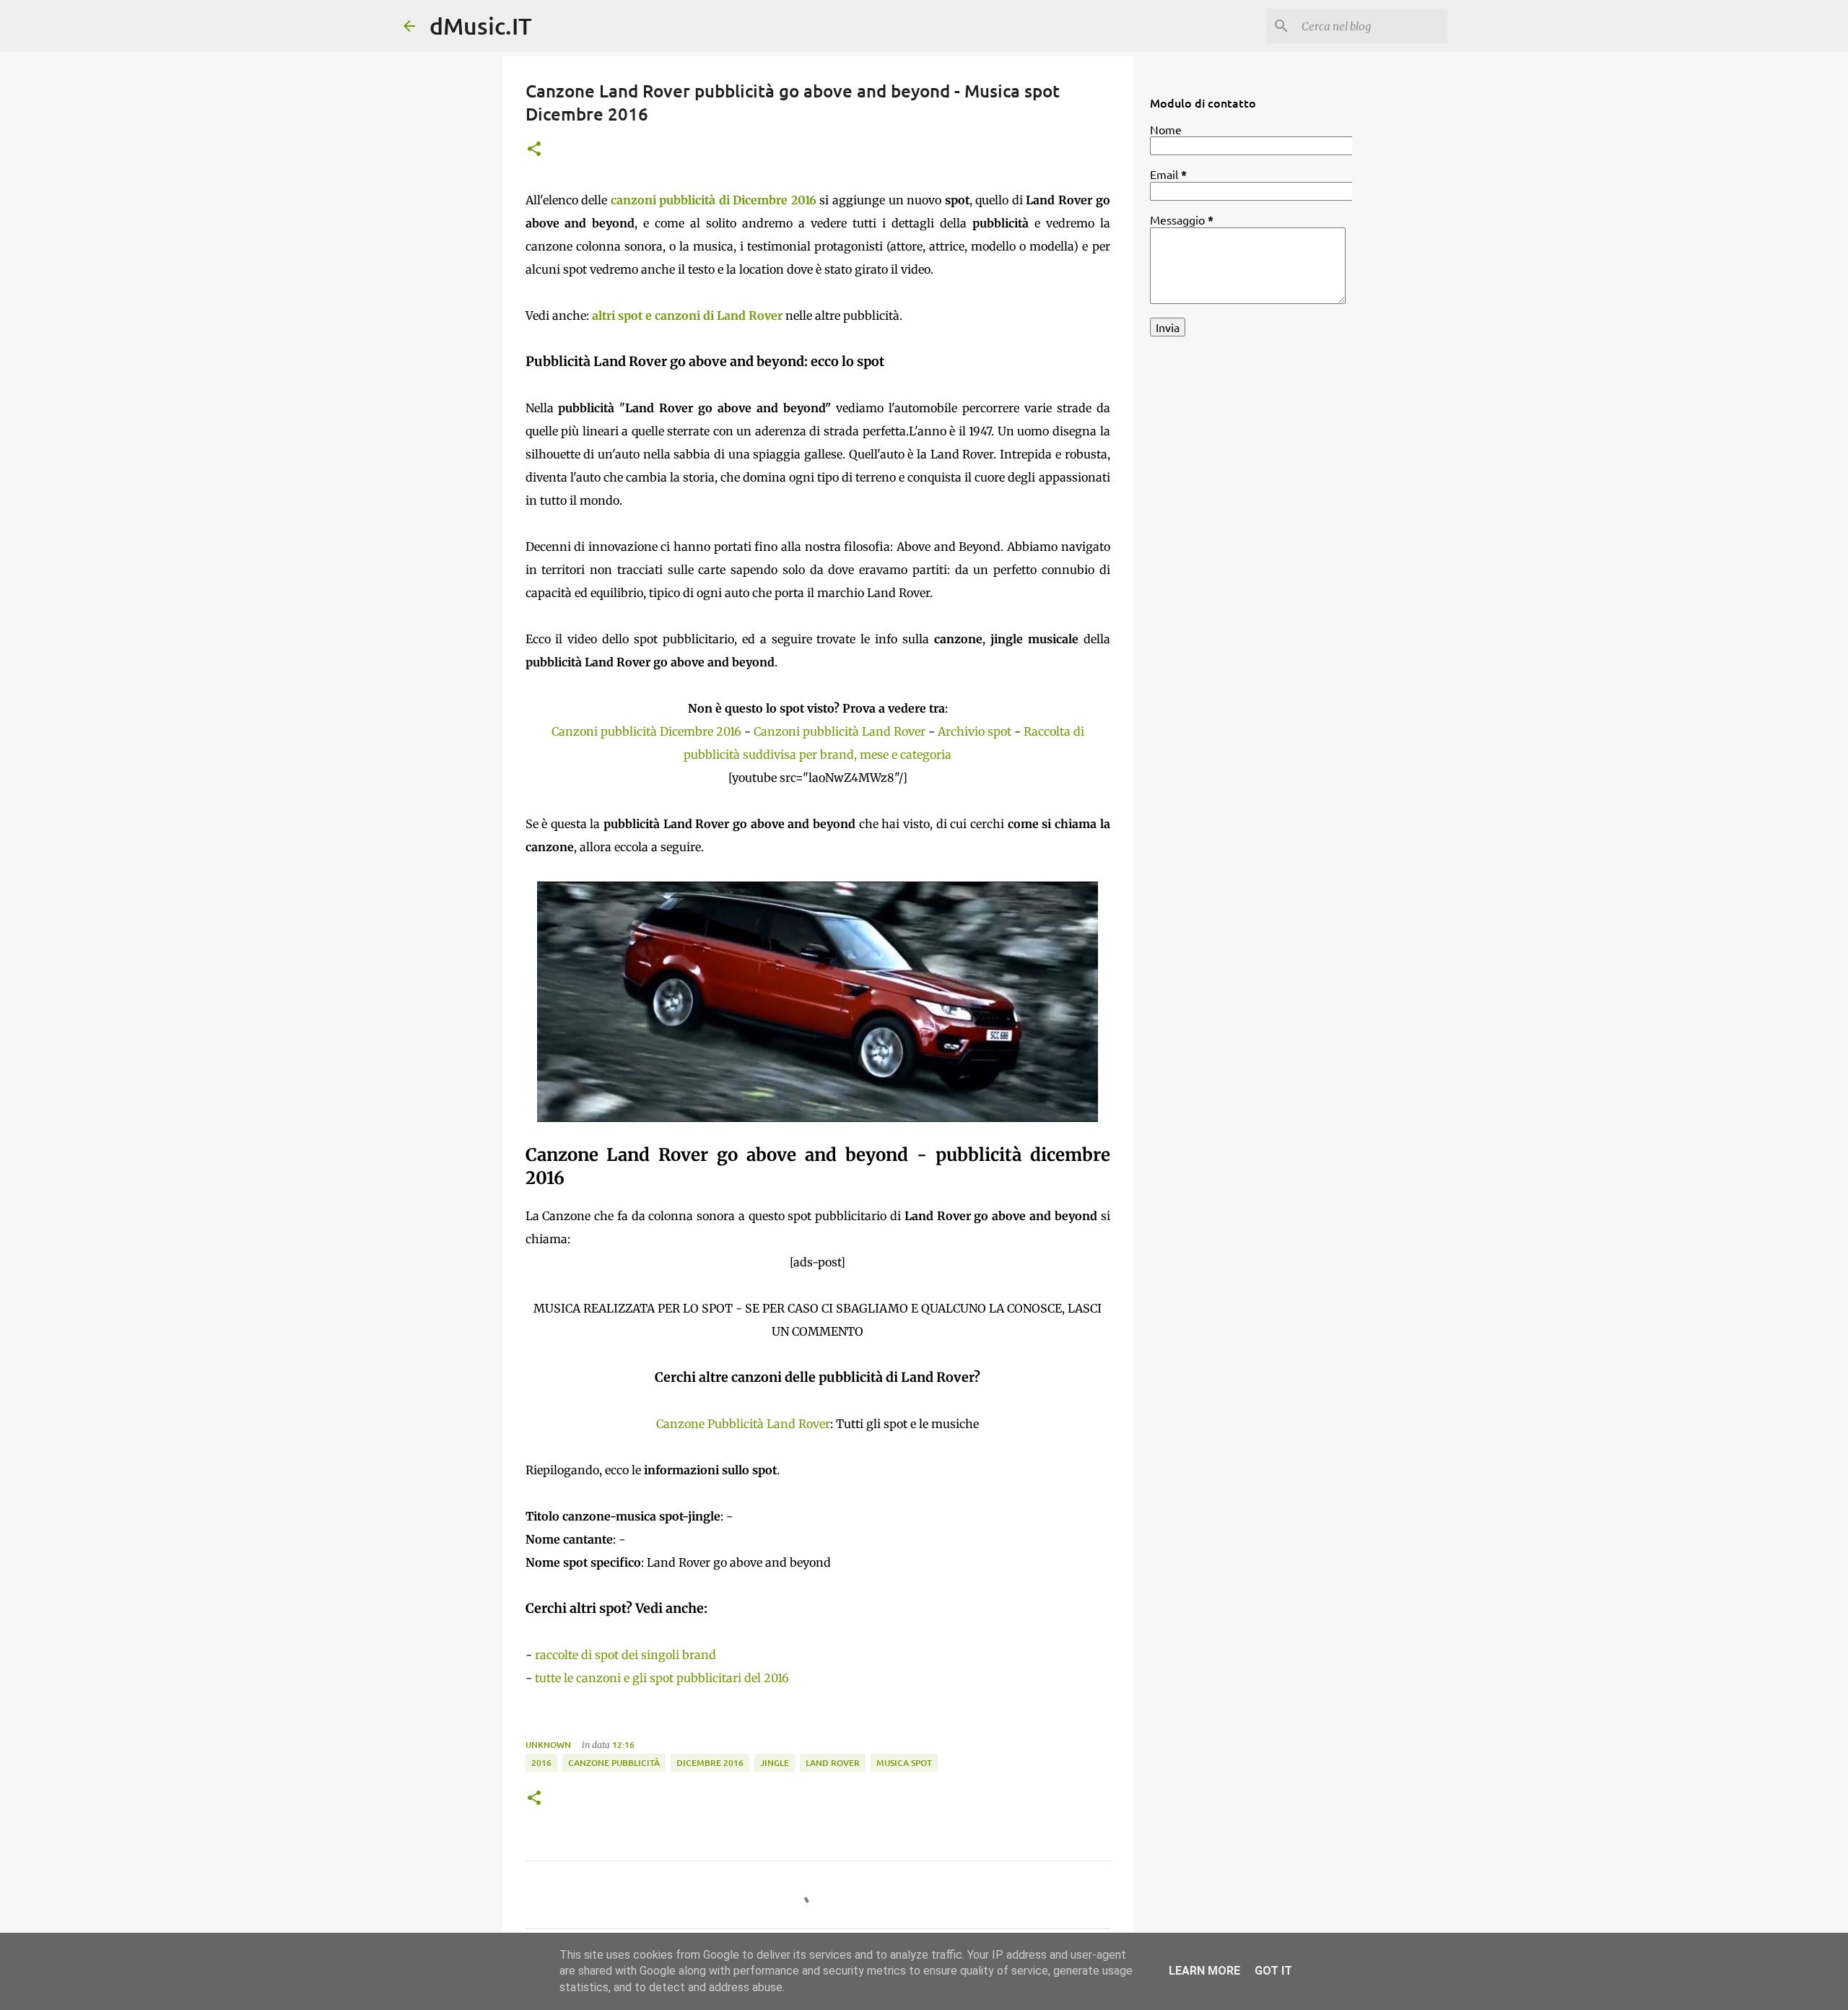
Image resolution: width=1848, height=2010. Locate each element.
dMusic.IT (481, 26)
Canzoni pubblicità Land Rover (840, 731)
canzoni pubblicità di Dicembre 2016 (714, 200)
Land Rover (833, 1763)
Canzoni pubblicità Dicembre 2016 (646, 731)
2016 (541, 1763)
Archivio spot (975, 731)
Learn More (1204, 1971)
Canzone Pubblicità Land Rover (743, 1424)
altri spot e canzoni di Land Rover (687, 316)
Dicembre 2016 (710, 1763)
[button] (534, 150)
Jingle (775, 1763)
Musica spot (904, 1763)
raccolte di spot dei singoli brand (626, 1655)
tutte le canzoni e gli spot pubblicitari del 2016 (662, 1678)
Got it (1273, 1971)
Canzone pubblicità (614, 1763)
